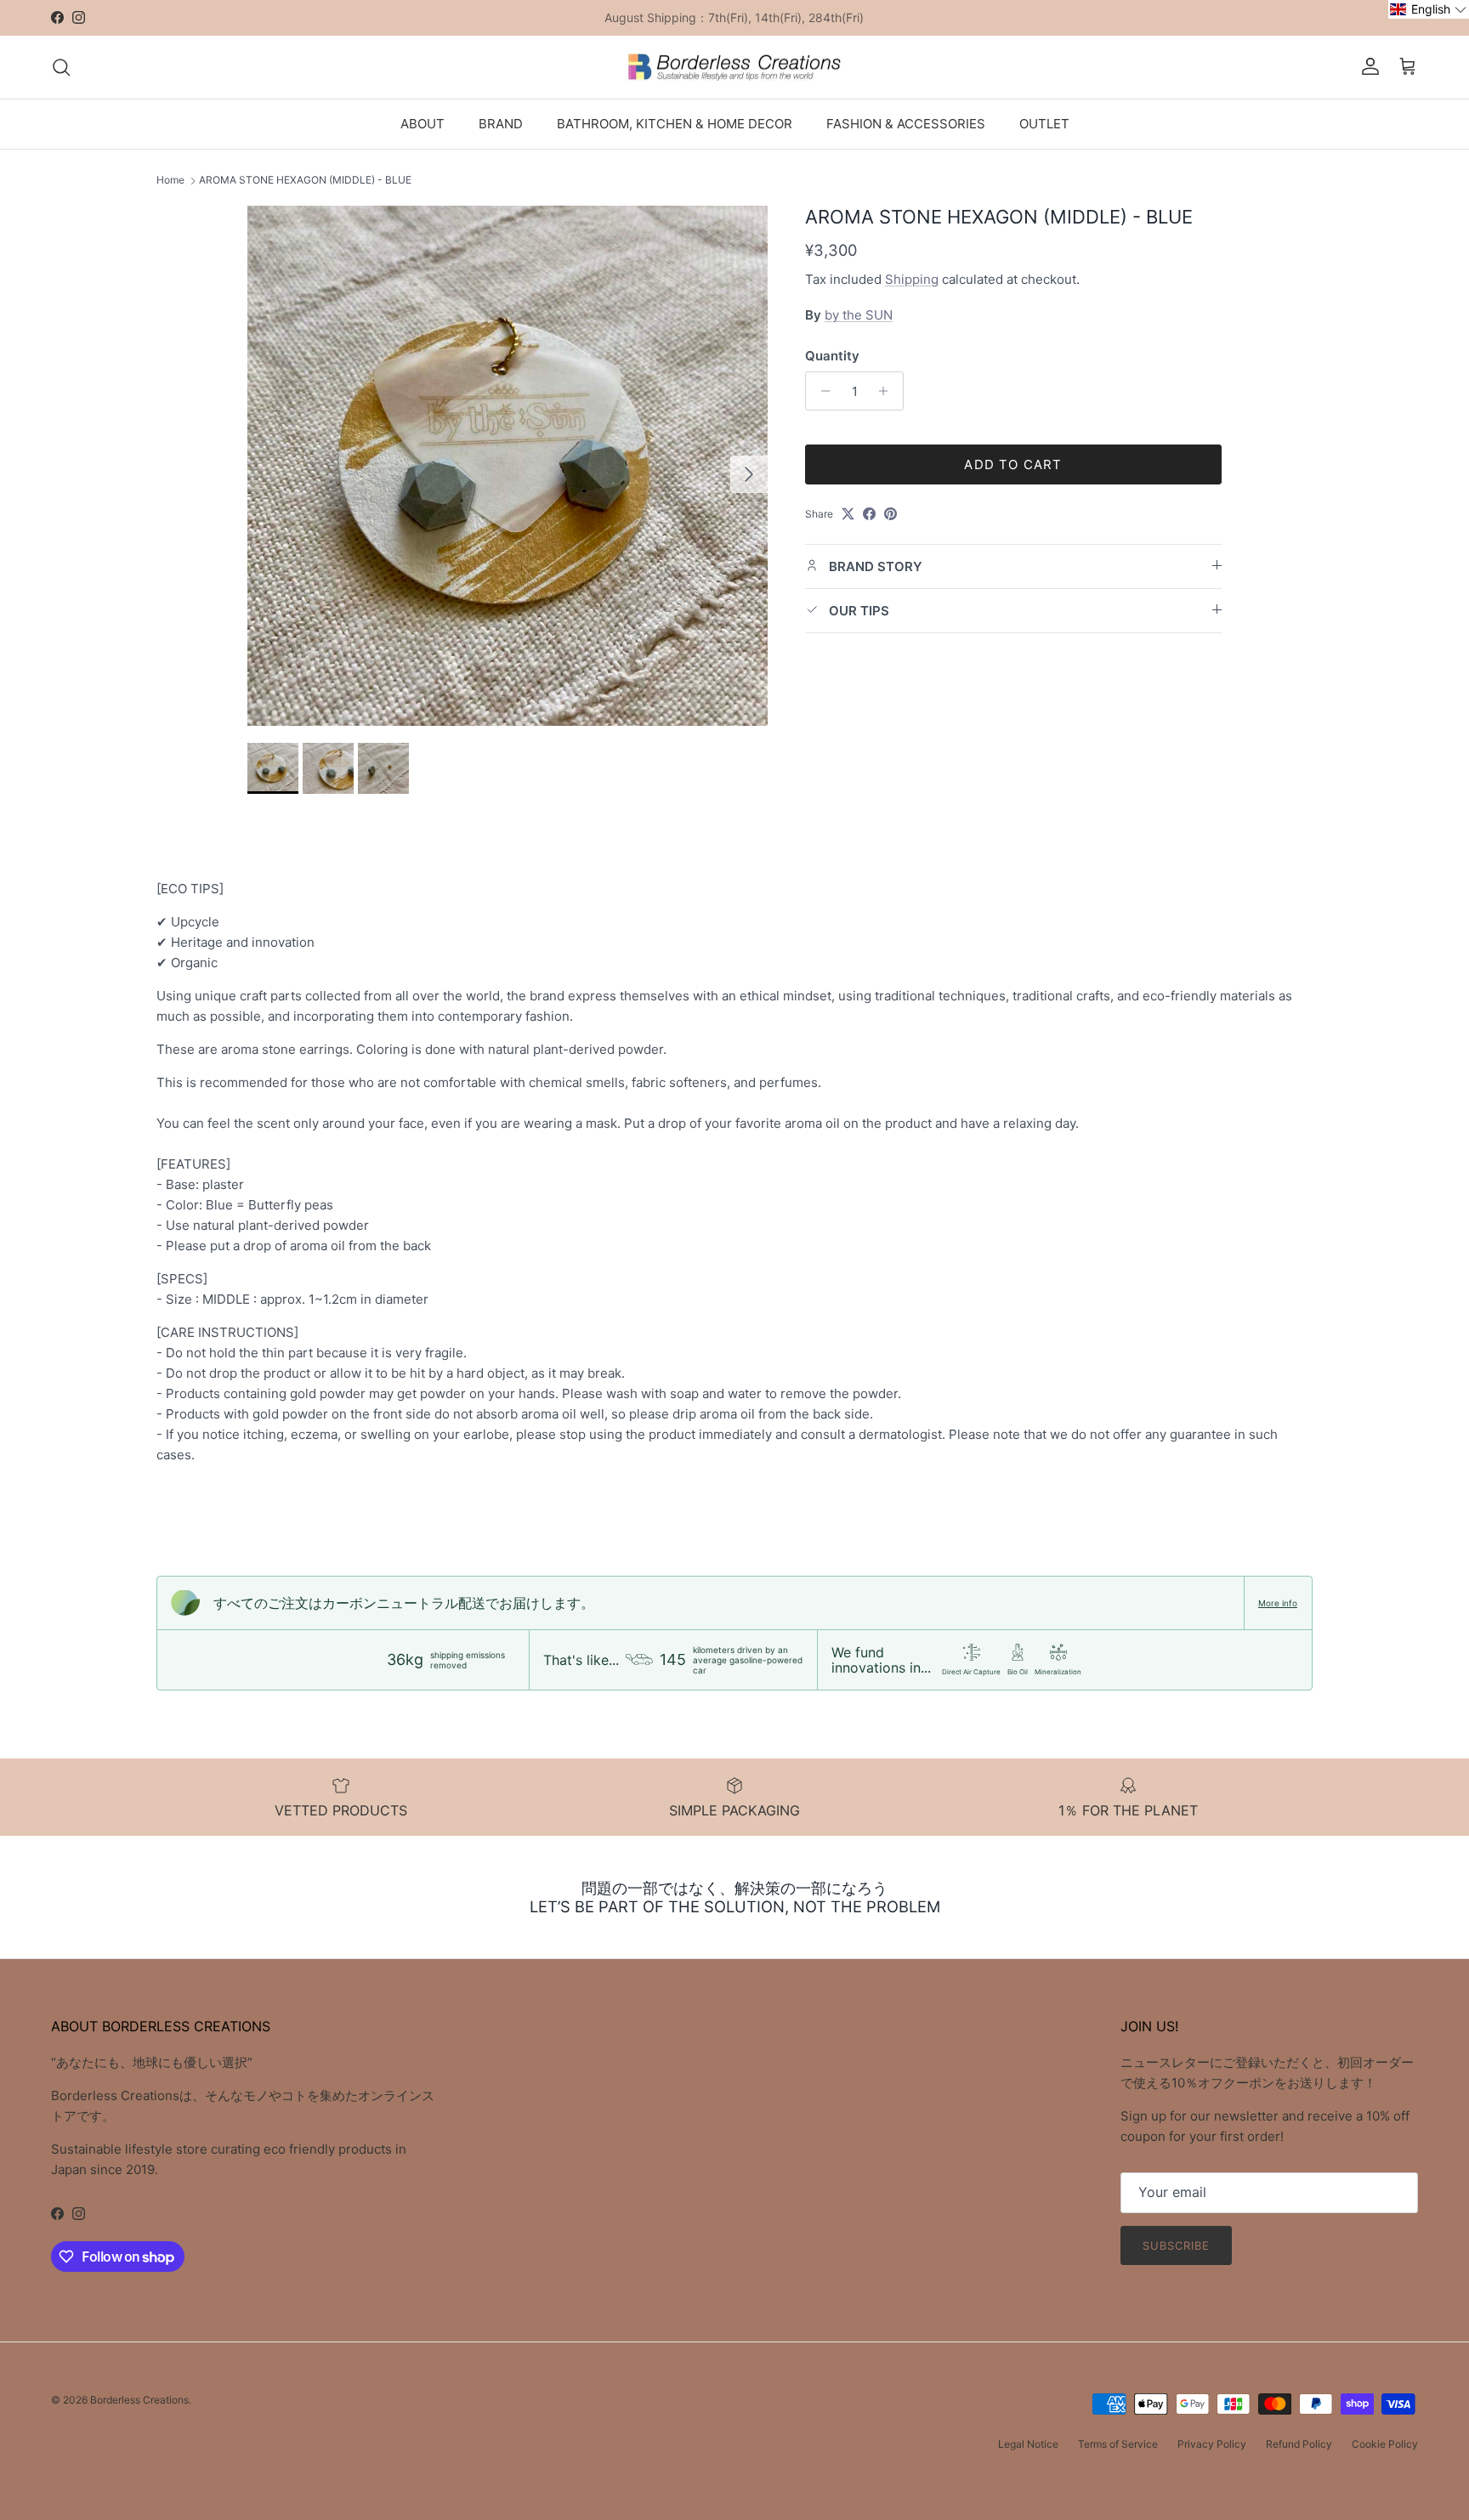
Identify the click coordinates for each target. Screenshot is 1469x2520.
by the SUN (859, 315)
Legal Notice (1028, 2444)
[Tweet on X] (848, 514)
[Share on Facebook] (869, 514)
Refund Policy (1299, 2444)
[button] (1429, 9)
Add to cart (1013, 464)
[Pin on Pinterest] (890, 514)
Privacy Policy (1212, 2444)
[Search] (61, 67)
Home (170, 181)
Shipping (912, 278)
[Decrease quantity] (821, 391)
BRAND (501, 123)
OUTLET (1044, 123)
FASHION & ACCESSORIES (906, 123)
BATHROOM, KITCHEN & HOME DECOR (675, 123)
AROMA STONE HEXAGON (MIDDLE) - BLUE (305, 181)
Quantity (832, 356)
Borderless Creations (139, 2400)
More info (1278, 1603)
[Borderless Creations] (734, 67)
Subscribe (1176, 2245)
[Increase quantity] (888, 391)
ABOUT (423, 123)
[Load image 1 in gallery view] (508, 466)
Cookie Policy (1385, 2444)
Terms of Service (1118, 2444)
